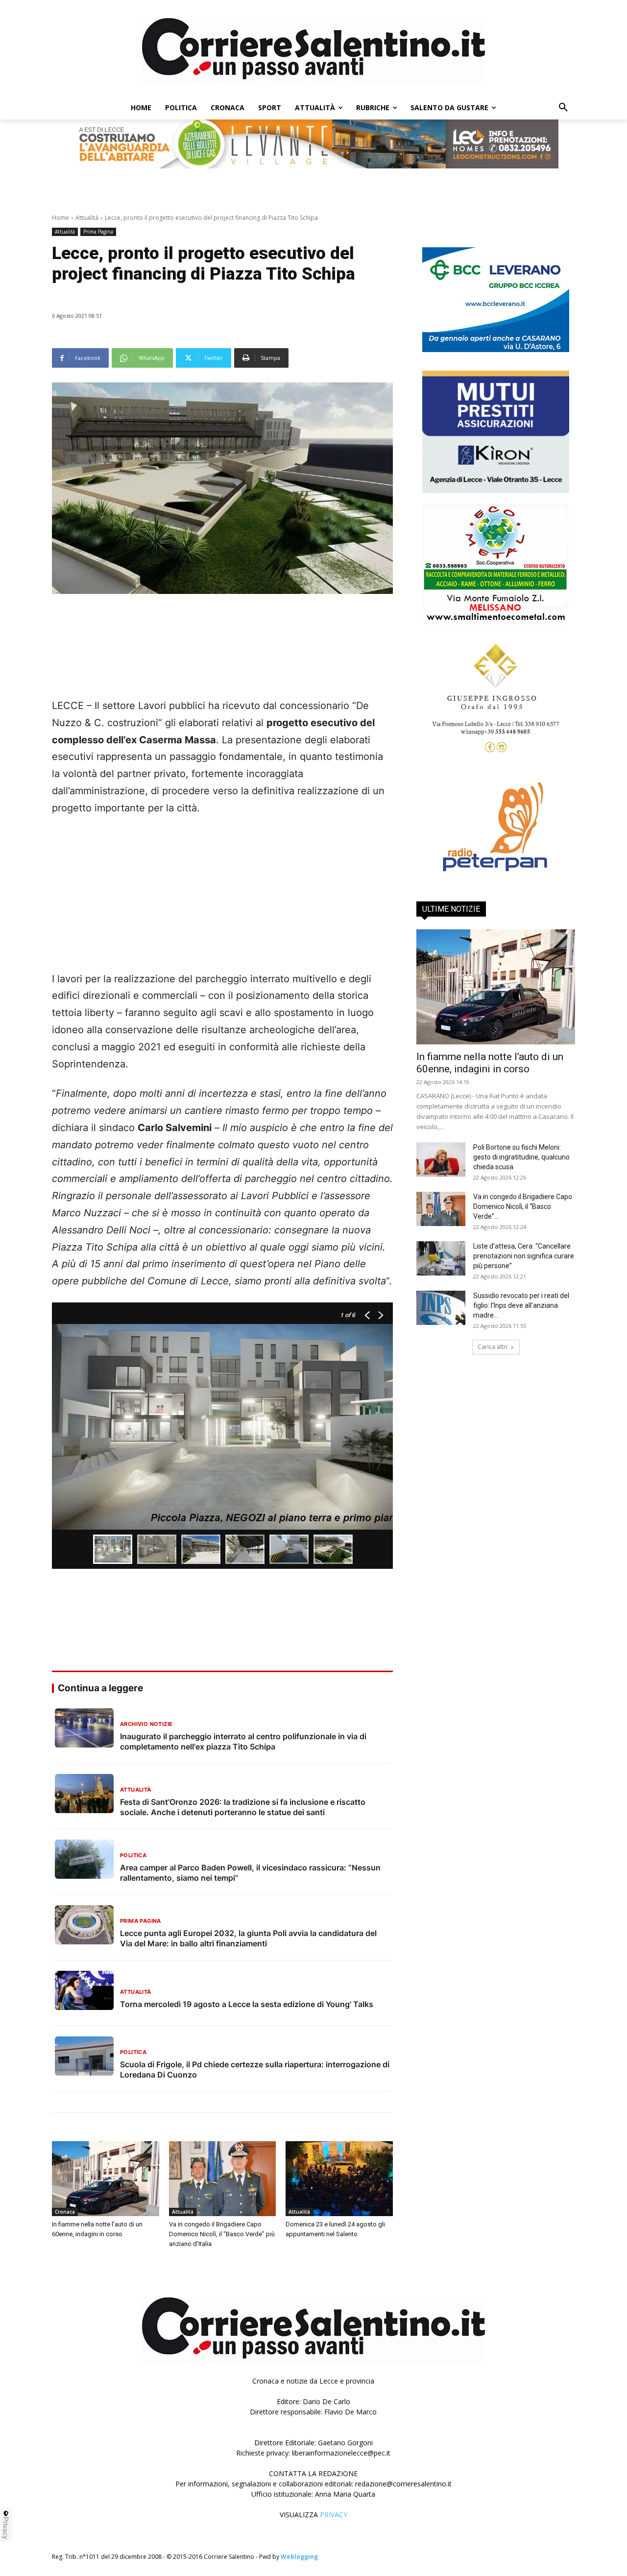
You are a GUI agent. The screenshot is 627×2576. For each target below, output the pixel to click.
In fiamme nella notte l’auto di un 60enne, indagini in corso (490, 1063)
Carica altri (493, 1347)
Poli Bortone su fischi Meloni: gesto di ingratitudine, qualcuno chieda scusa (521, 1157)
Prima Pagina (98, 232)
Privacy (6, 2528)
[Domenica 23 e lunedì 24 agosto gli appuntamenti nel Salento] (339, 2179)
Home (60, 218)
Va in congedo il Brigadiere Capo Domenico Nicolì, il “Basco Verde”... (523, 1206)
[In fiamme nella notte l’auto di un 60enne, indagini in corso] (106, 2179)
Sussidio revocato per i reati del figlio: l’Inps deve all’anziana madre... (521, 1305)
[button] (563, 108)
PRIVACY (334, 2515)
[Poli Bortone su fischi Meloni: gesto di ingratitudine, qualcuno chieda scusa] (441, 1159)
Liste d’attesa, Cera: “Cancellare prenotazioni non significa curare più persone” (524, 1256)
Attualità (87, 218)
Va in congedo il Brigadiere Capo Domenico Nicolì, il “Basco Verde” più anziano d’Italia (222, 2234)
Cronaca (65, 2212)
